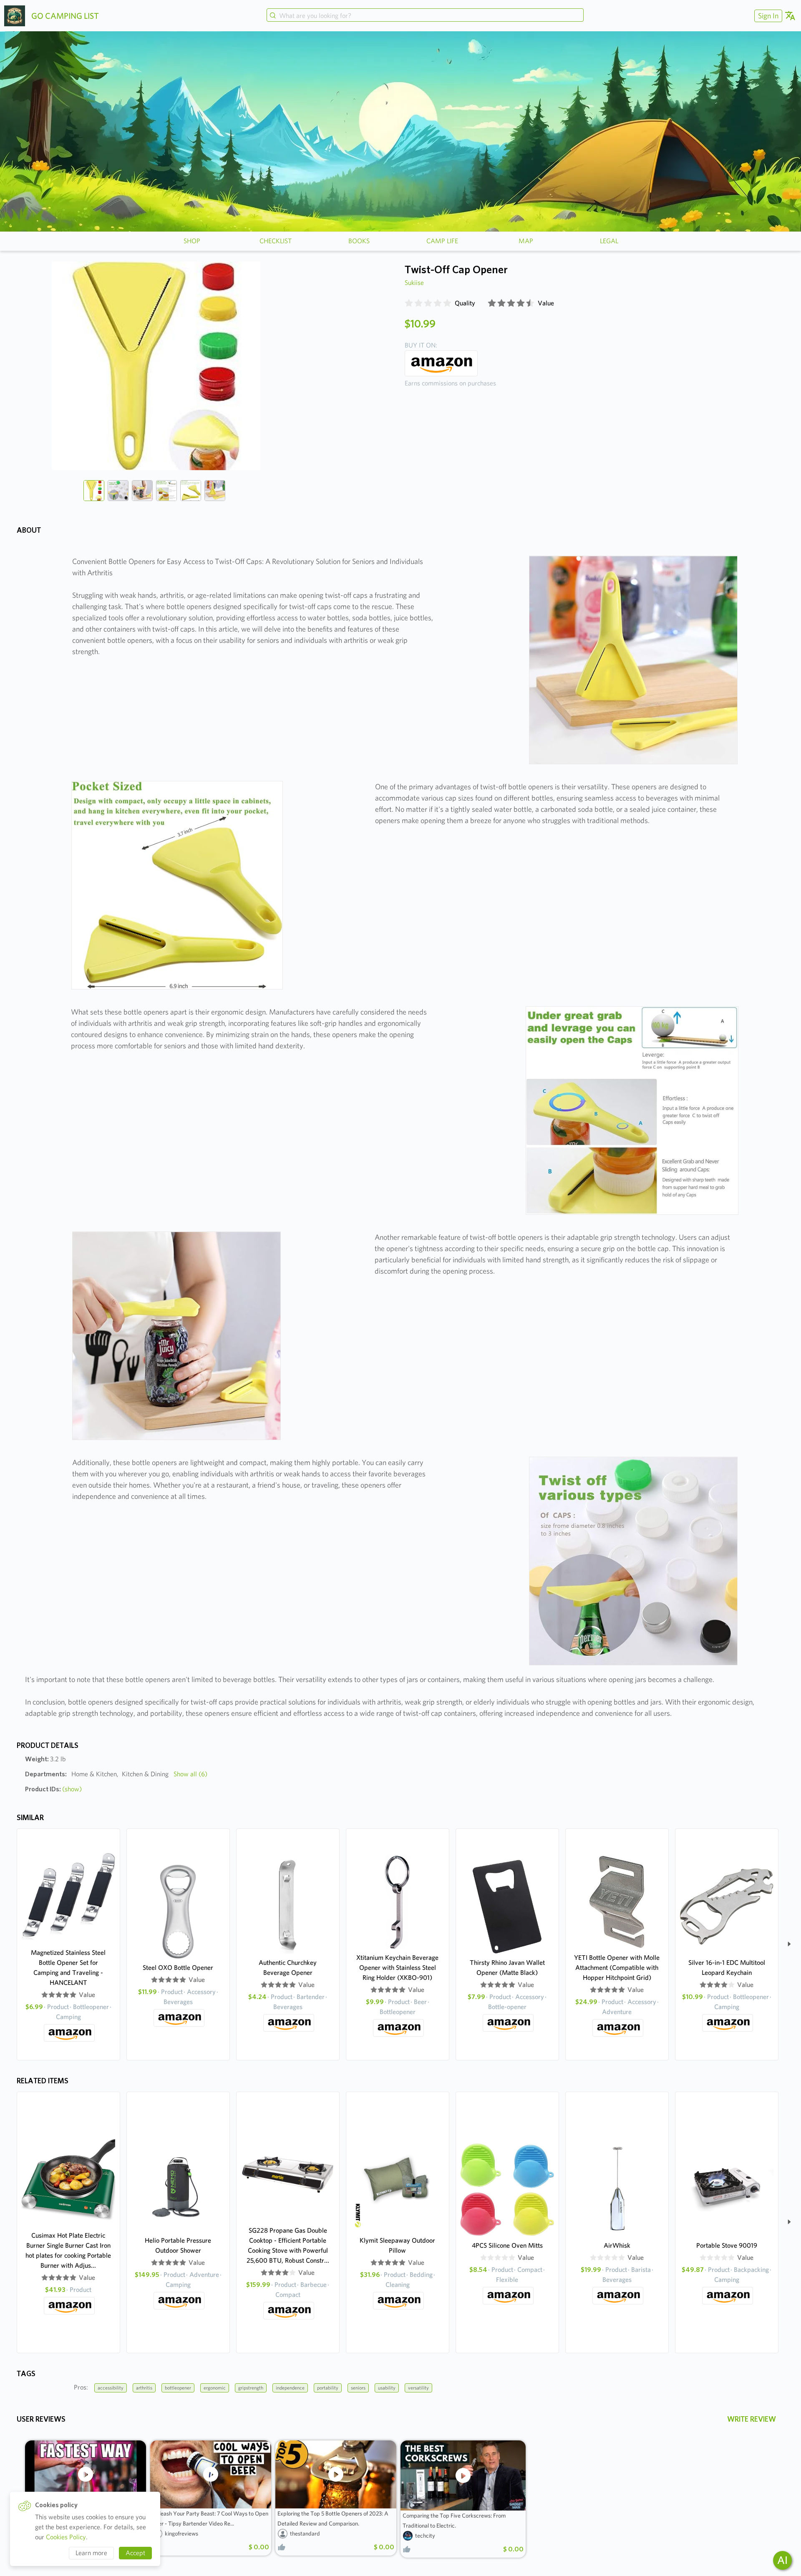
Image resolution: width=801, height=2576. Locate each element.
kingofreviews (181, 2533)
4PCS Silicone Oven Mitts (507, 2245)
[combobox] (425, 16)
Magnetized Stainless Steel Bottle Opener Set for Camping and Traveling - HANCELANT (68, 1968)
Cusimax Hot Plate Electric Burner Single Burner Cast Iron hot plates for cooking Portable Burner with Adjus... (68, 2250)
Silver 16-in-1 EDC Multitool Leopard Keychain (727, 1968)
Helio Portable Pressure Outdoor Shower (178, 2245)
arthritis (144, 2388)
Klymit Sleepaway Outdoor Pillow (397, 2245)
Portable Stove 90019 (727, 2245)
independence (290, 2388)
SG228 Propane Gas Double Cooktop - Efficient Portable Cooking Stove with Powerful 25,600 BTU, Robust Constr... (288, 2245)
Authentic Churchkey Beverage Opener (288, 1968)
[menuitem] (767, 16)
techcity (425, 2536)
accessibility (111, 2388)
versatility (418, 2388)
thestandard (305, 2533)
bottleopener (178, 2388)
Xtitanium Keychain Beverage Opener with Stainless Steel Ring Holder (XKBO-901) (397, 1968)
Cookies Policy (66, 2537)
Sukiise (414, 283)
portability (328, 2388)
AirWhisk (617, 2245)
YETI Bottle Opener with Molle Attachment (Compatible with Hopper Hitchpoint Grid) (617, 1968)
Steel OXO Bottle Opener (178, 1968)
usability (387, 2388)
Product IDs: (53, 1789)
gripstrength (251, 2388)
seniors (358, 2388)
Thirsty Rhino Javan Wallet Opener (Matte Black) (507, 1968)
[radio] (409, 303)
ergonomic (215, 2388)
